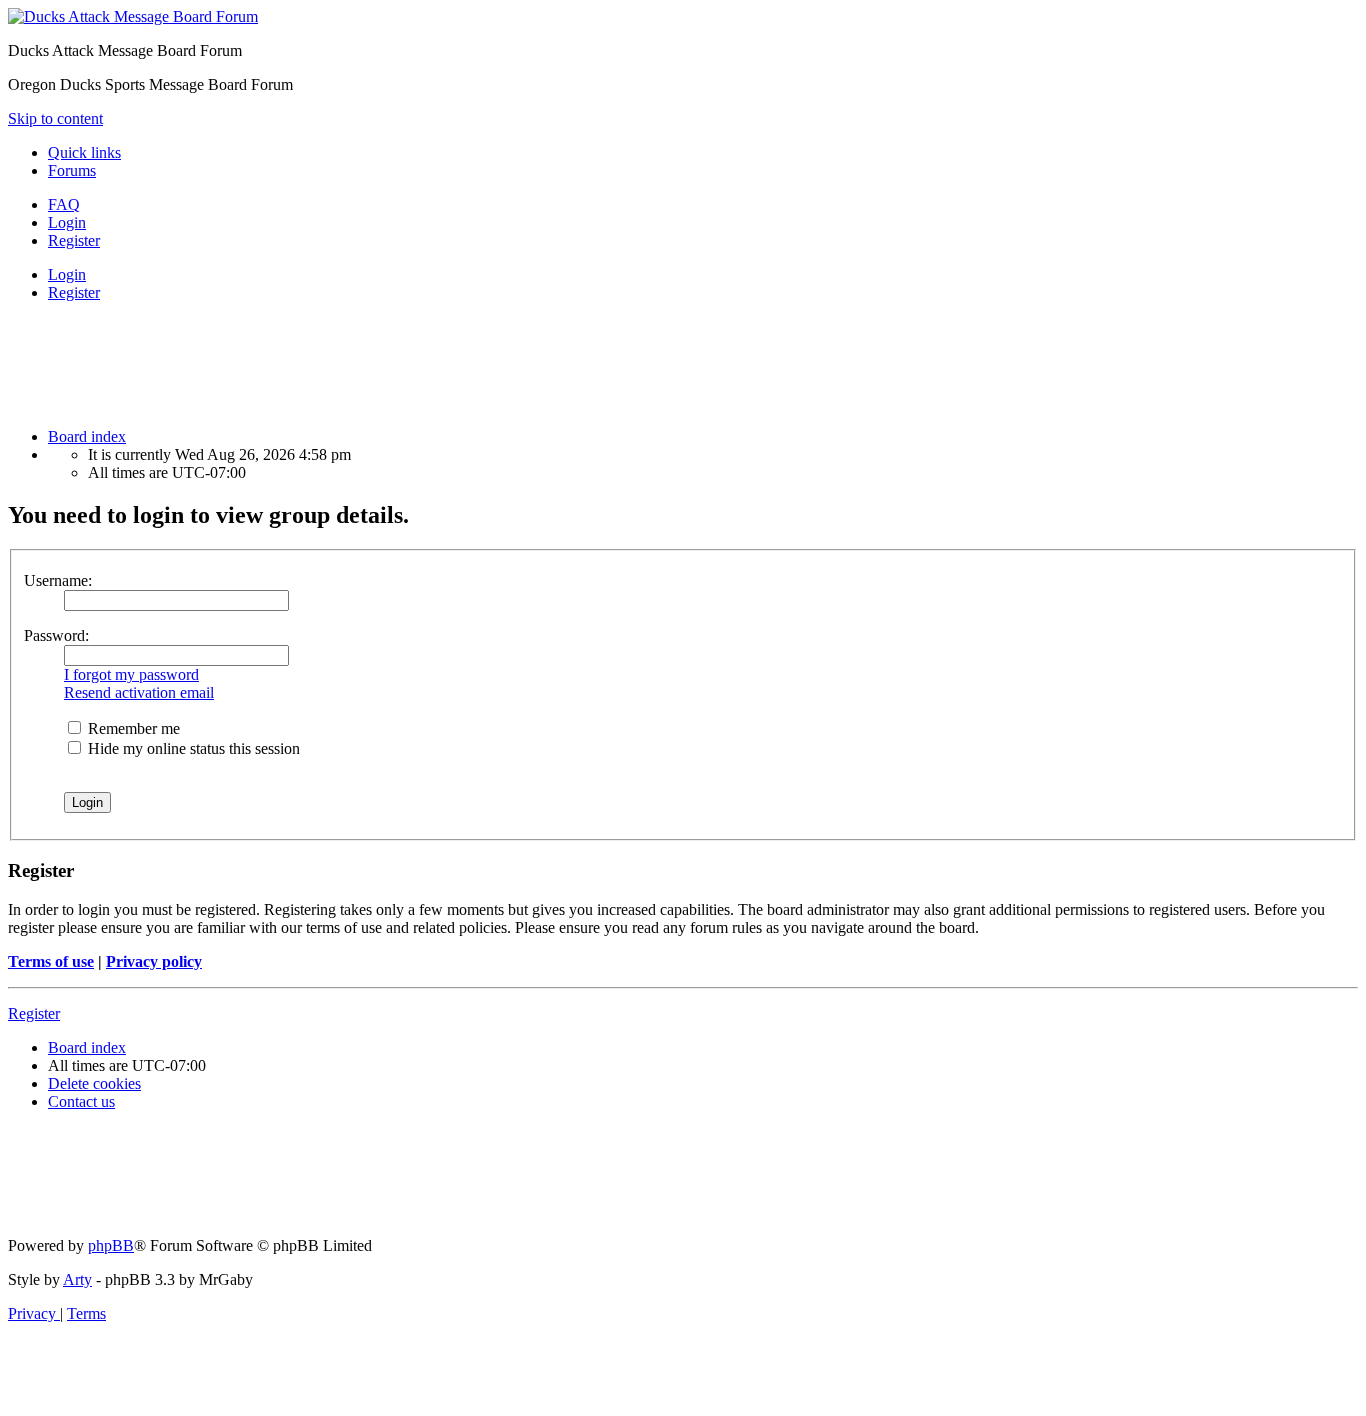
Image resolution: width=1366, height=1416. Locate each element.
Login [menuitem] (67, 222)
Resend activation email (139, 692)
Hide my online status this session (192, 748)
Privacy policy (154, 961)
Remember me (132, 728)
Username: (58, 580)
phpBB (111, 1245)
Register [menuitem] (74, 240)
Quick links (84, 152)
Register (74, 292)
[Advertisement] (481, 363)
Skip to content (55, 118)
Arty (77, 1279)
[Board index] (133, 16)
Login (67, 274)
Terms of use (51, 961)
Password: (56, 635)
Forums (72, 170)
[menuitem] (64, 204)
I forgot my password (131, 674)
